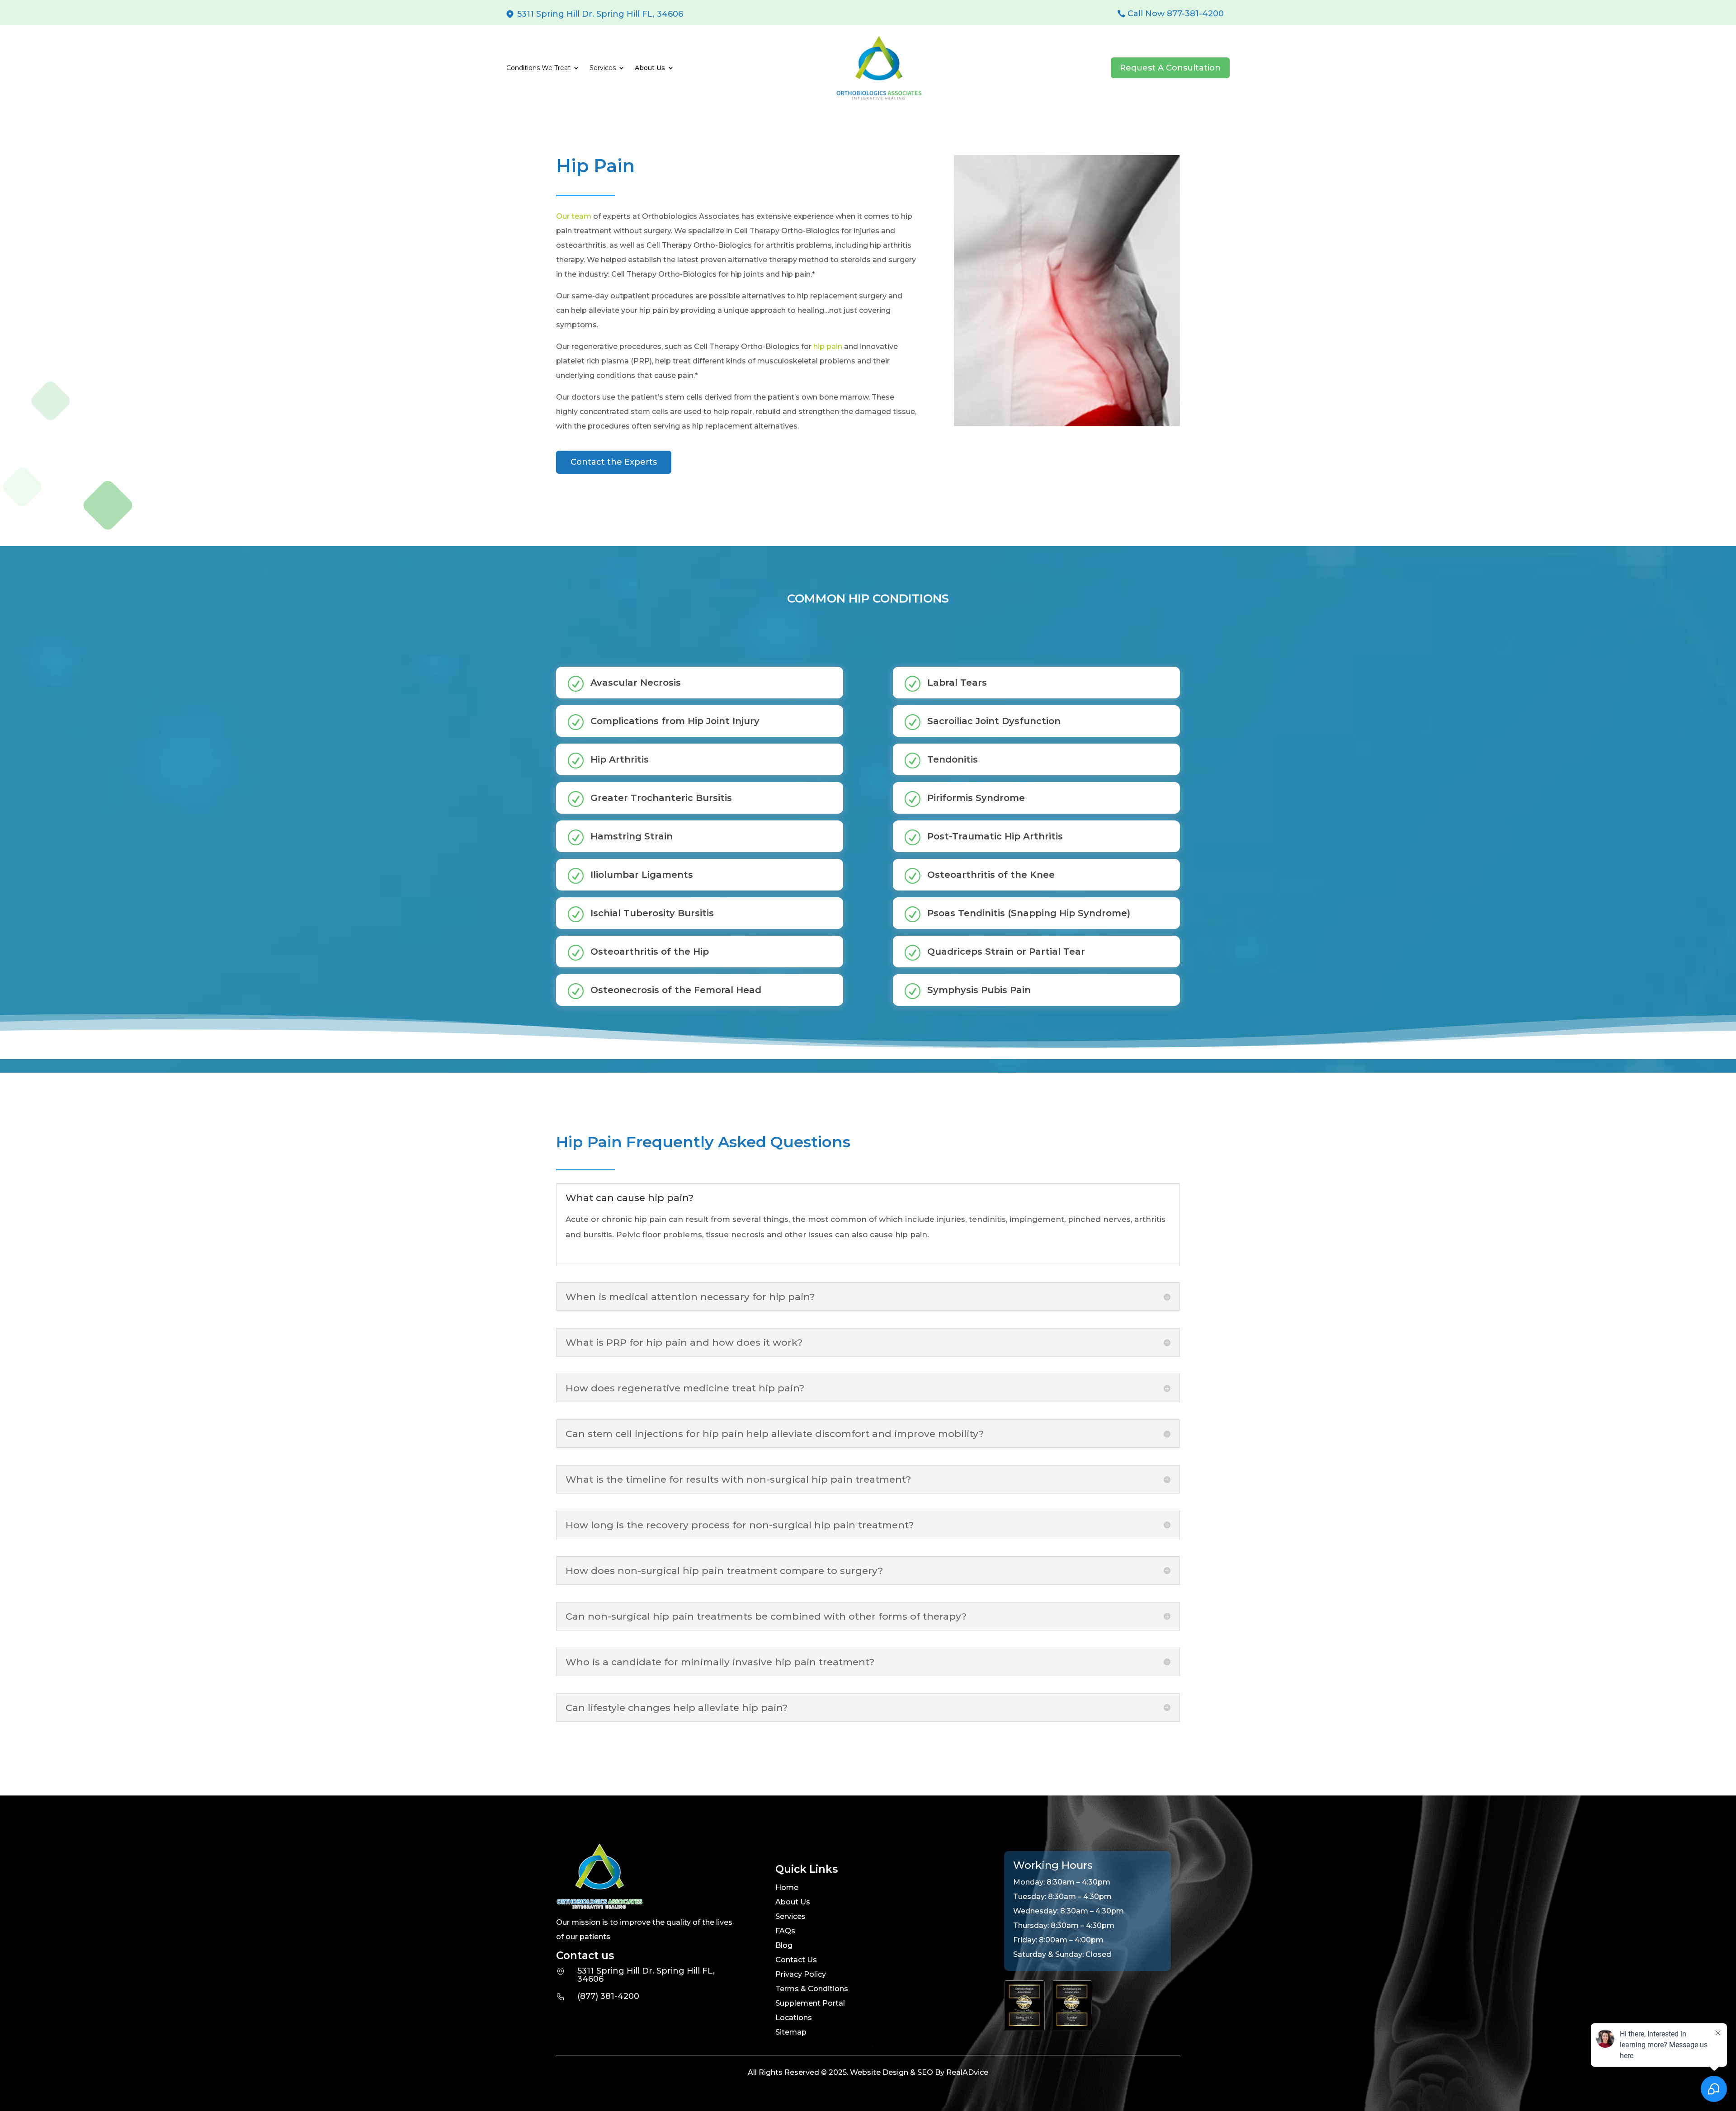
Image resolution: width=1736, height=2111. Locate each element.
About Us (793, 1902)
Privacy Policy (801, 1974)
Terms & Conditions (812, 1989)
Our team (574, 216)
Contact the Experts (614, 462)
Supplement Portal (810, 2003)
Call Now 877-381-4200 (1176, 14)
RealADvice (967, 2072)
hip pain (827, 346)
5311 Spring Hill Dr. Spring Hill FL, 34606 (600, 14)
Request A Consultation (1170, 68)
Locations (794, 2018)
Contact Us (796, 1960)
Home (787, 1887)
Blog (784, 1945)
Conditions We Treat (538, 68)
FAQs (785, 1931)
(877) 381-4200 (608, 1996)
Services (790, 1916)
